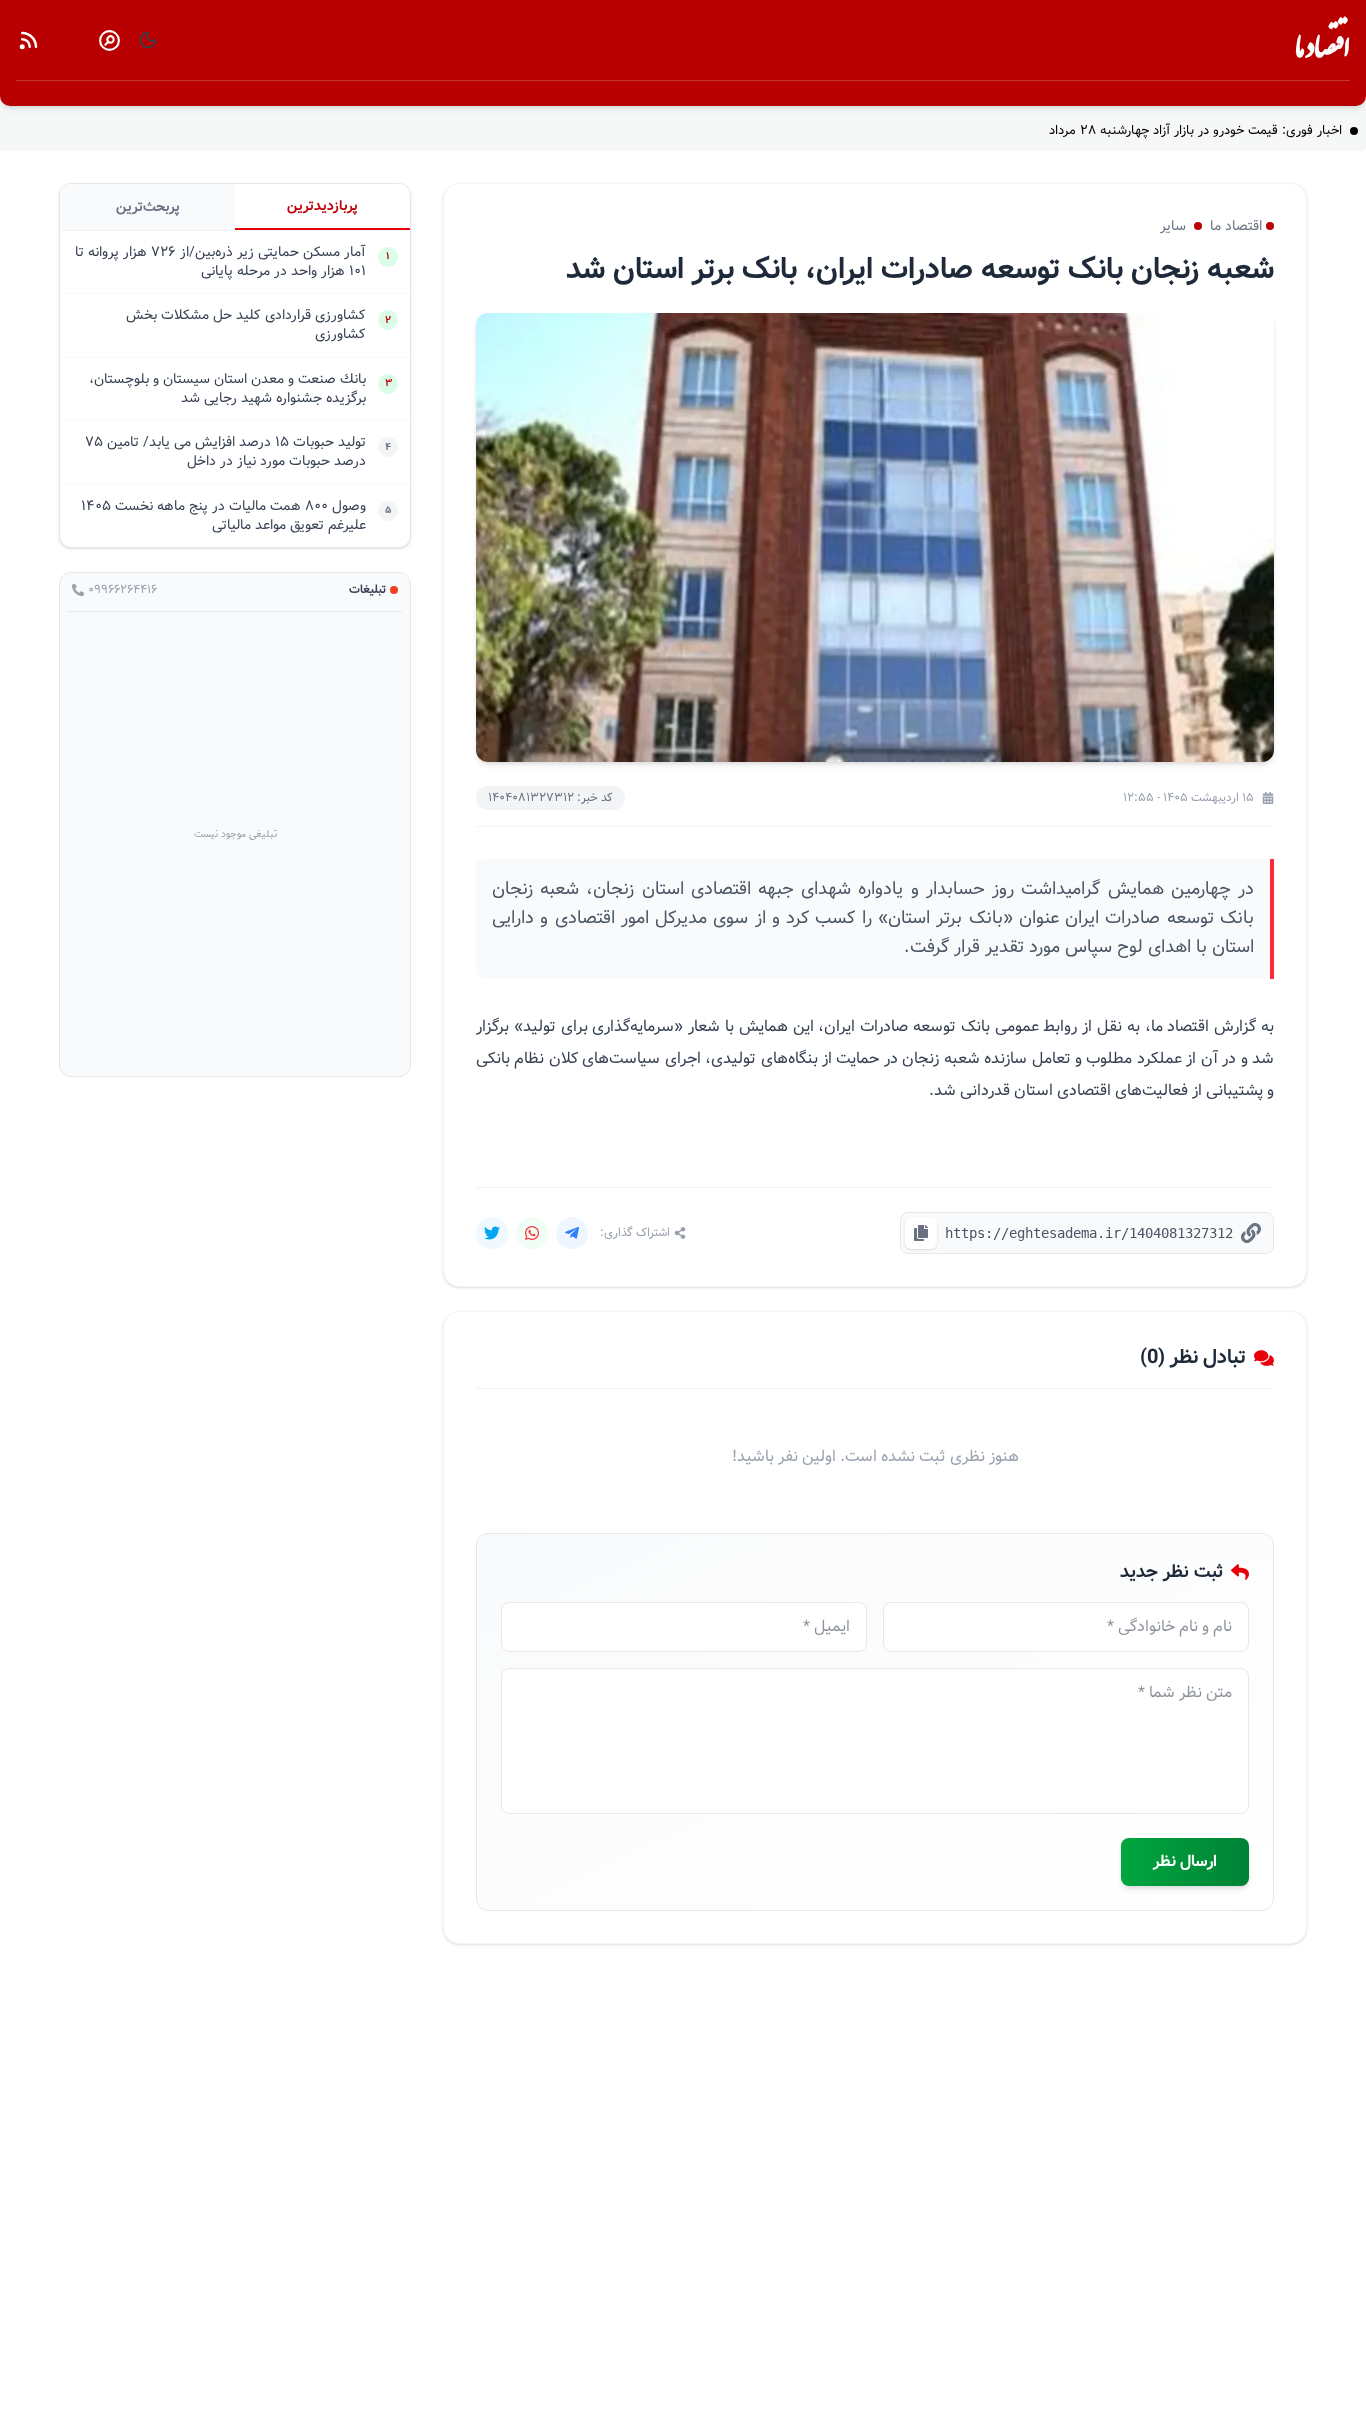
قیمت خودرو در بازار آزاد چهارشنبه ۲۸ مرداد (1195, 131)
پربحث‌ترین (148, 207)
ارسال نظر (1185, 1861)
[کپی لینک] (921, 1233)
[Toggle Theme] (148, 40)
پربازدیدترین (322, 206)
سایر (1173, 226)
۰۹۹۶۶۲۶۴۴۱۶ (122, 590)
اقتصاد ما (1322, 44)
